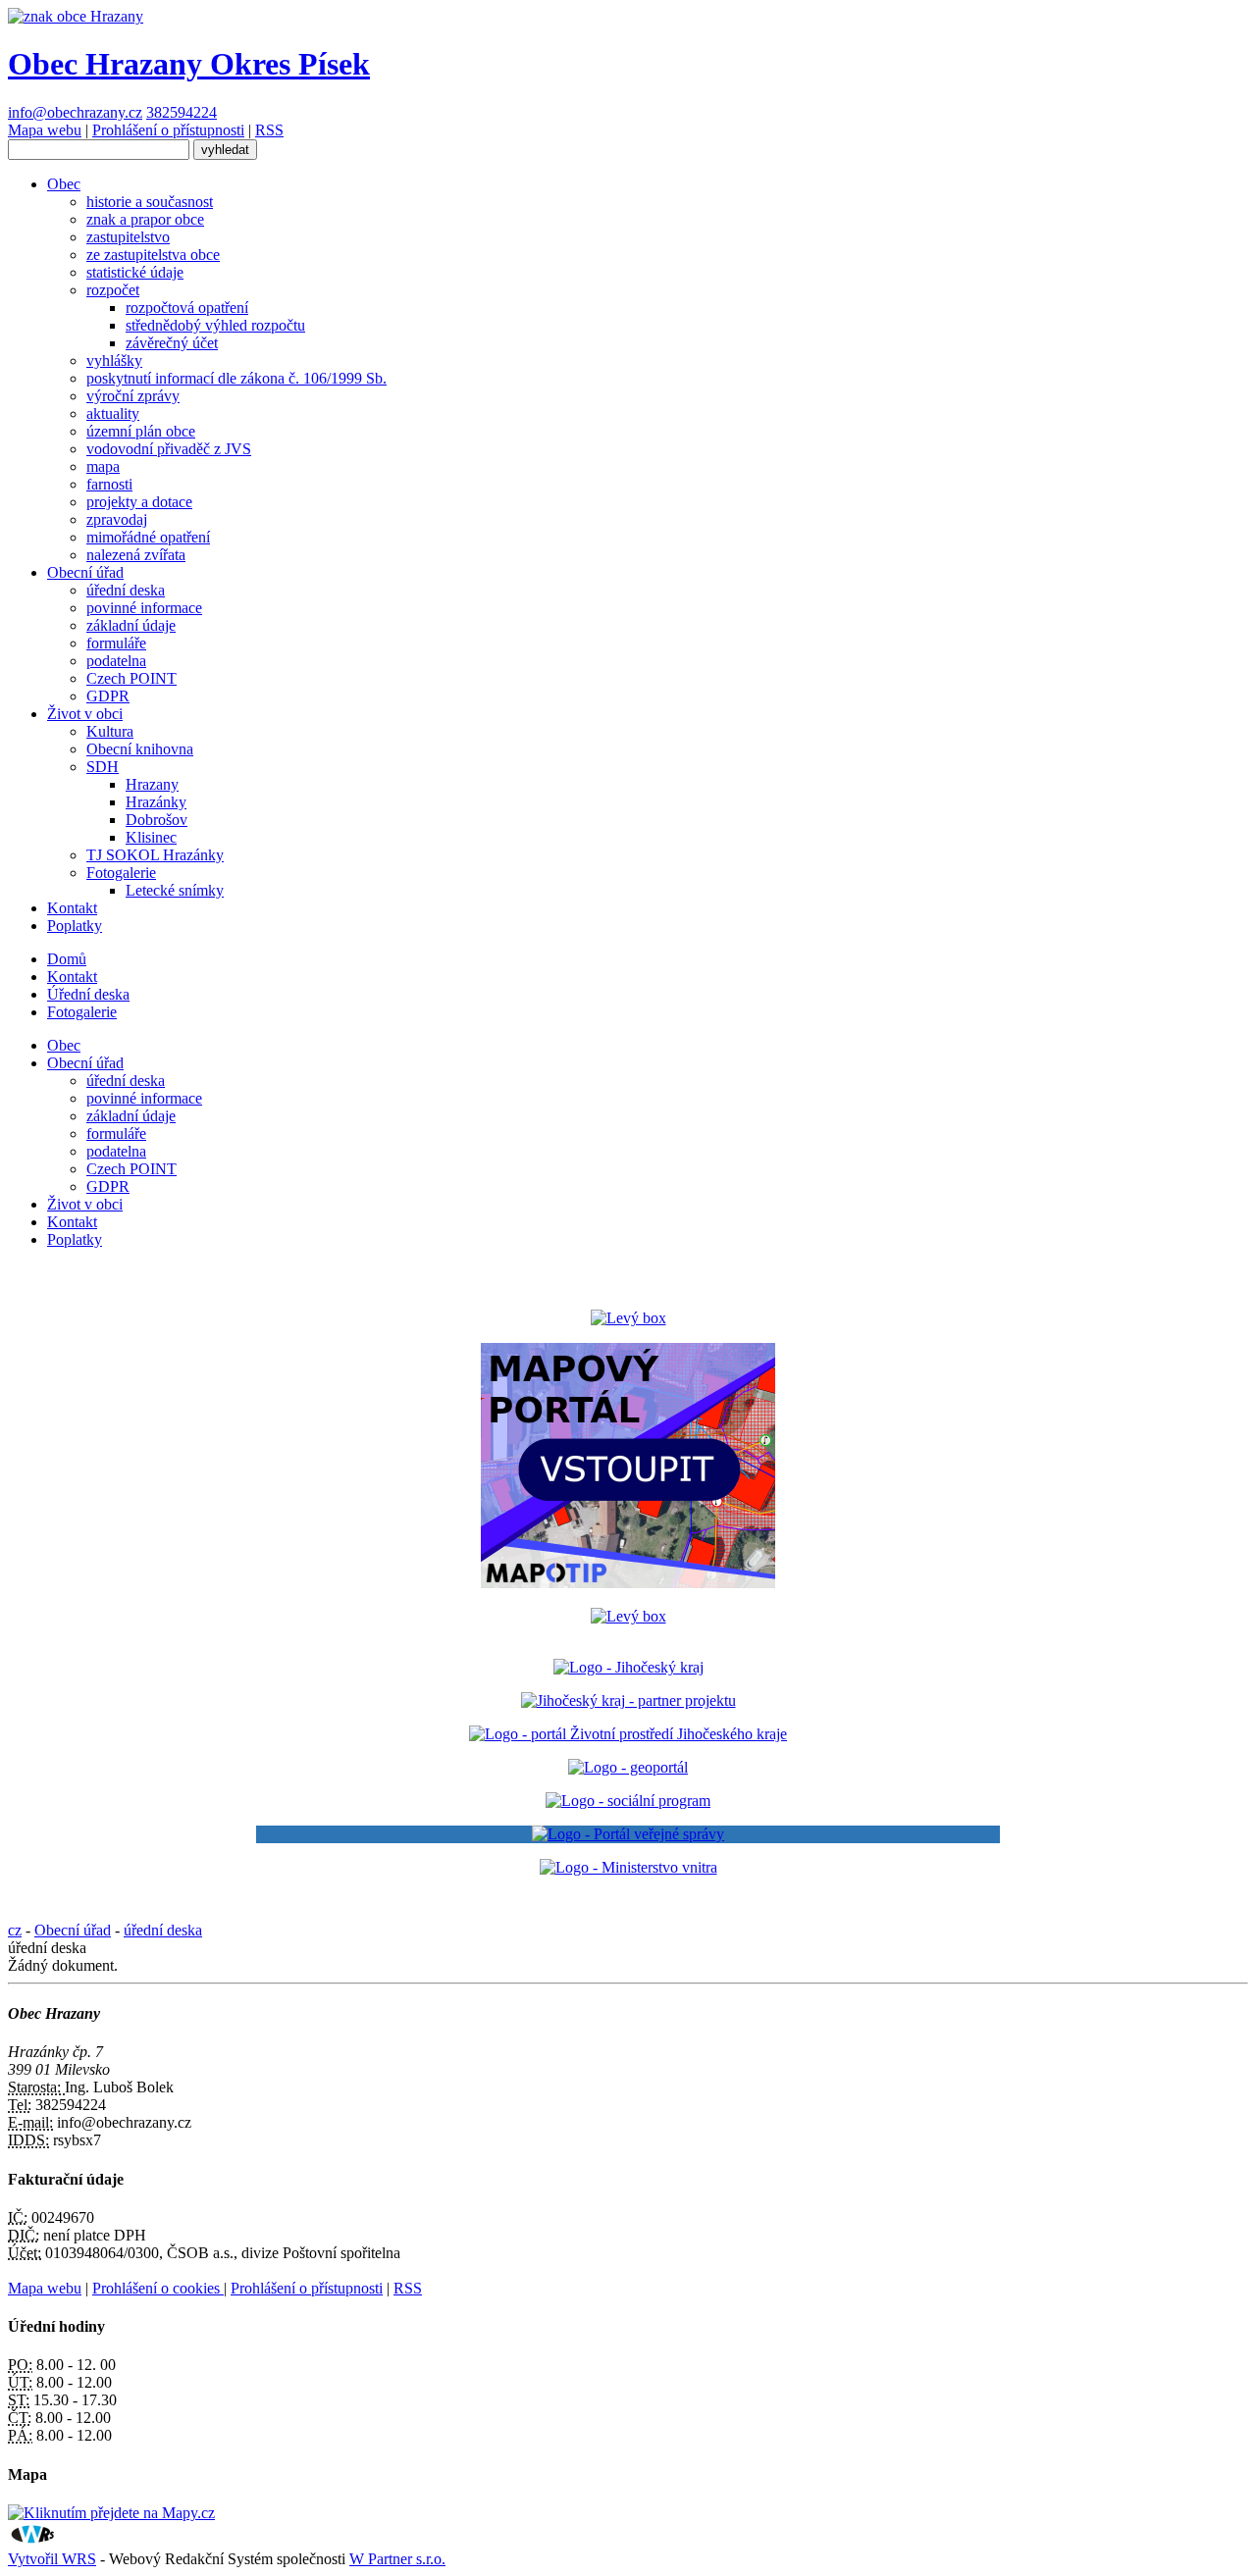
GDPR (108, 696)
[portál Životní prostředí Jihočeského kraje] (628, 1734)
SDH (103, 767)
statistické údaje (135, 272)
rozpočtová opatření (187, 308)
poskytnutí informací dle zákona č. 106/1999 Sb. (236, 378)
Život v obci (85, 714)
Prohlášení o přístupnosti (168, 130)
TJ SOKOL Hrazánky (155, 855)
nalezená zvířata (136, 555)
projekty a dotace (139, 502)
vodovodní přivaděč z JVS (169, 449)
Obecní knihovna (140, 749)
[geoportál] (628, 1767)
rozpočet (113, 290)
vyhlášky (114, 361)
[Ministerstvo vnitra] (628, 1867)
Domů (67, 959)
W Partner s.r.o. (397, 2559)
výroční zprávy (133, 396)
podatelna (116, 661)
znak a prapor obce (145, 219)
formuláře (116, 643)
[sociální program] (628, 1801)
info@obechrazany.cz (75, 112)
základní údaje (131, 625)
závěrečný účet (172, 343)
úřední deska (126, 590)
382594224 (182, 112)
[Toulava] (628, 1700)
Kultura (110, 731)
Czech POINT (131, 678)
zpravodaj (117, 519)
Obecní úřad (85, 572)
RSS (269, 130)
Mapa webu (45, 130)
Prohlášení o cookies (158, 2288)
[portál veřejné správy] (628, 1834)
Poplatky (75, 926)
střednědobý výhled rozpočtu (215, 325)
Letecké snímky (175, 890)
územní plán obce (141, 431)
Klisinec (151, 837)
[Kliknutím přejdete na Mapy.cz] (111, 2513)
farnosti (109, 484)
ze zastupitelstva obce (153, 255)
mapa (103, 466)
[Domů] (76, 16)
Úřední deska (88, 994)
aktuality (113, 413)
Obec (64, 184)
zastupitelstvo (128, 237)
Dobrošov (157, 820)
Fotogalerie (121, 873)
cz (15, 1930)
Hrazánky (156, 802)
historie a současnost (150, 202)
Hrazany (152, 784)
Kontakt (72, 908)
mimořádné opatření (148, 537)
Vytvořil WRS (52, 2559)
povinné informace (144, 608)
